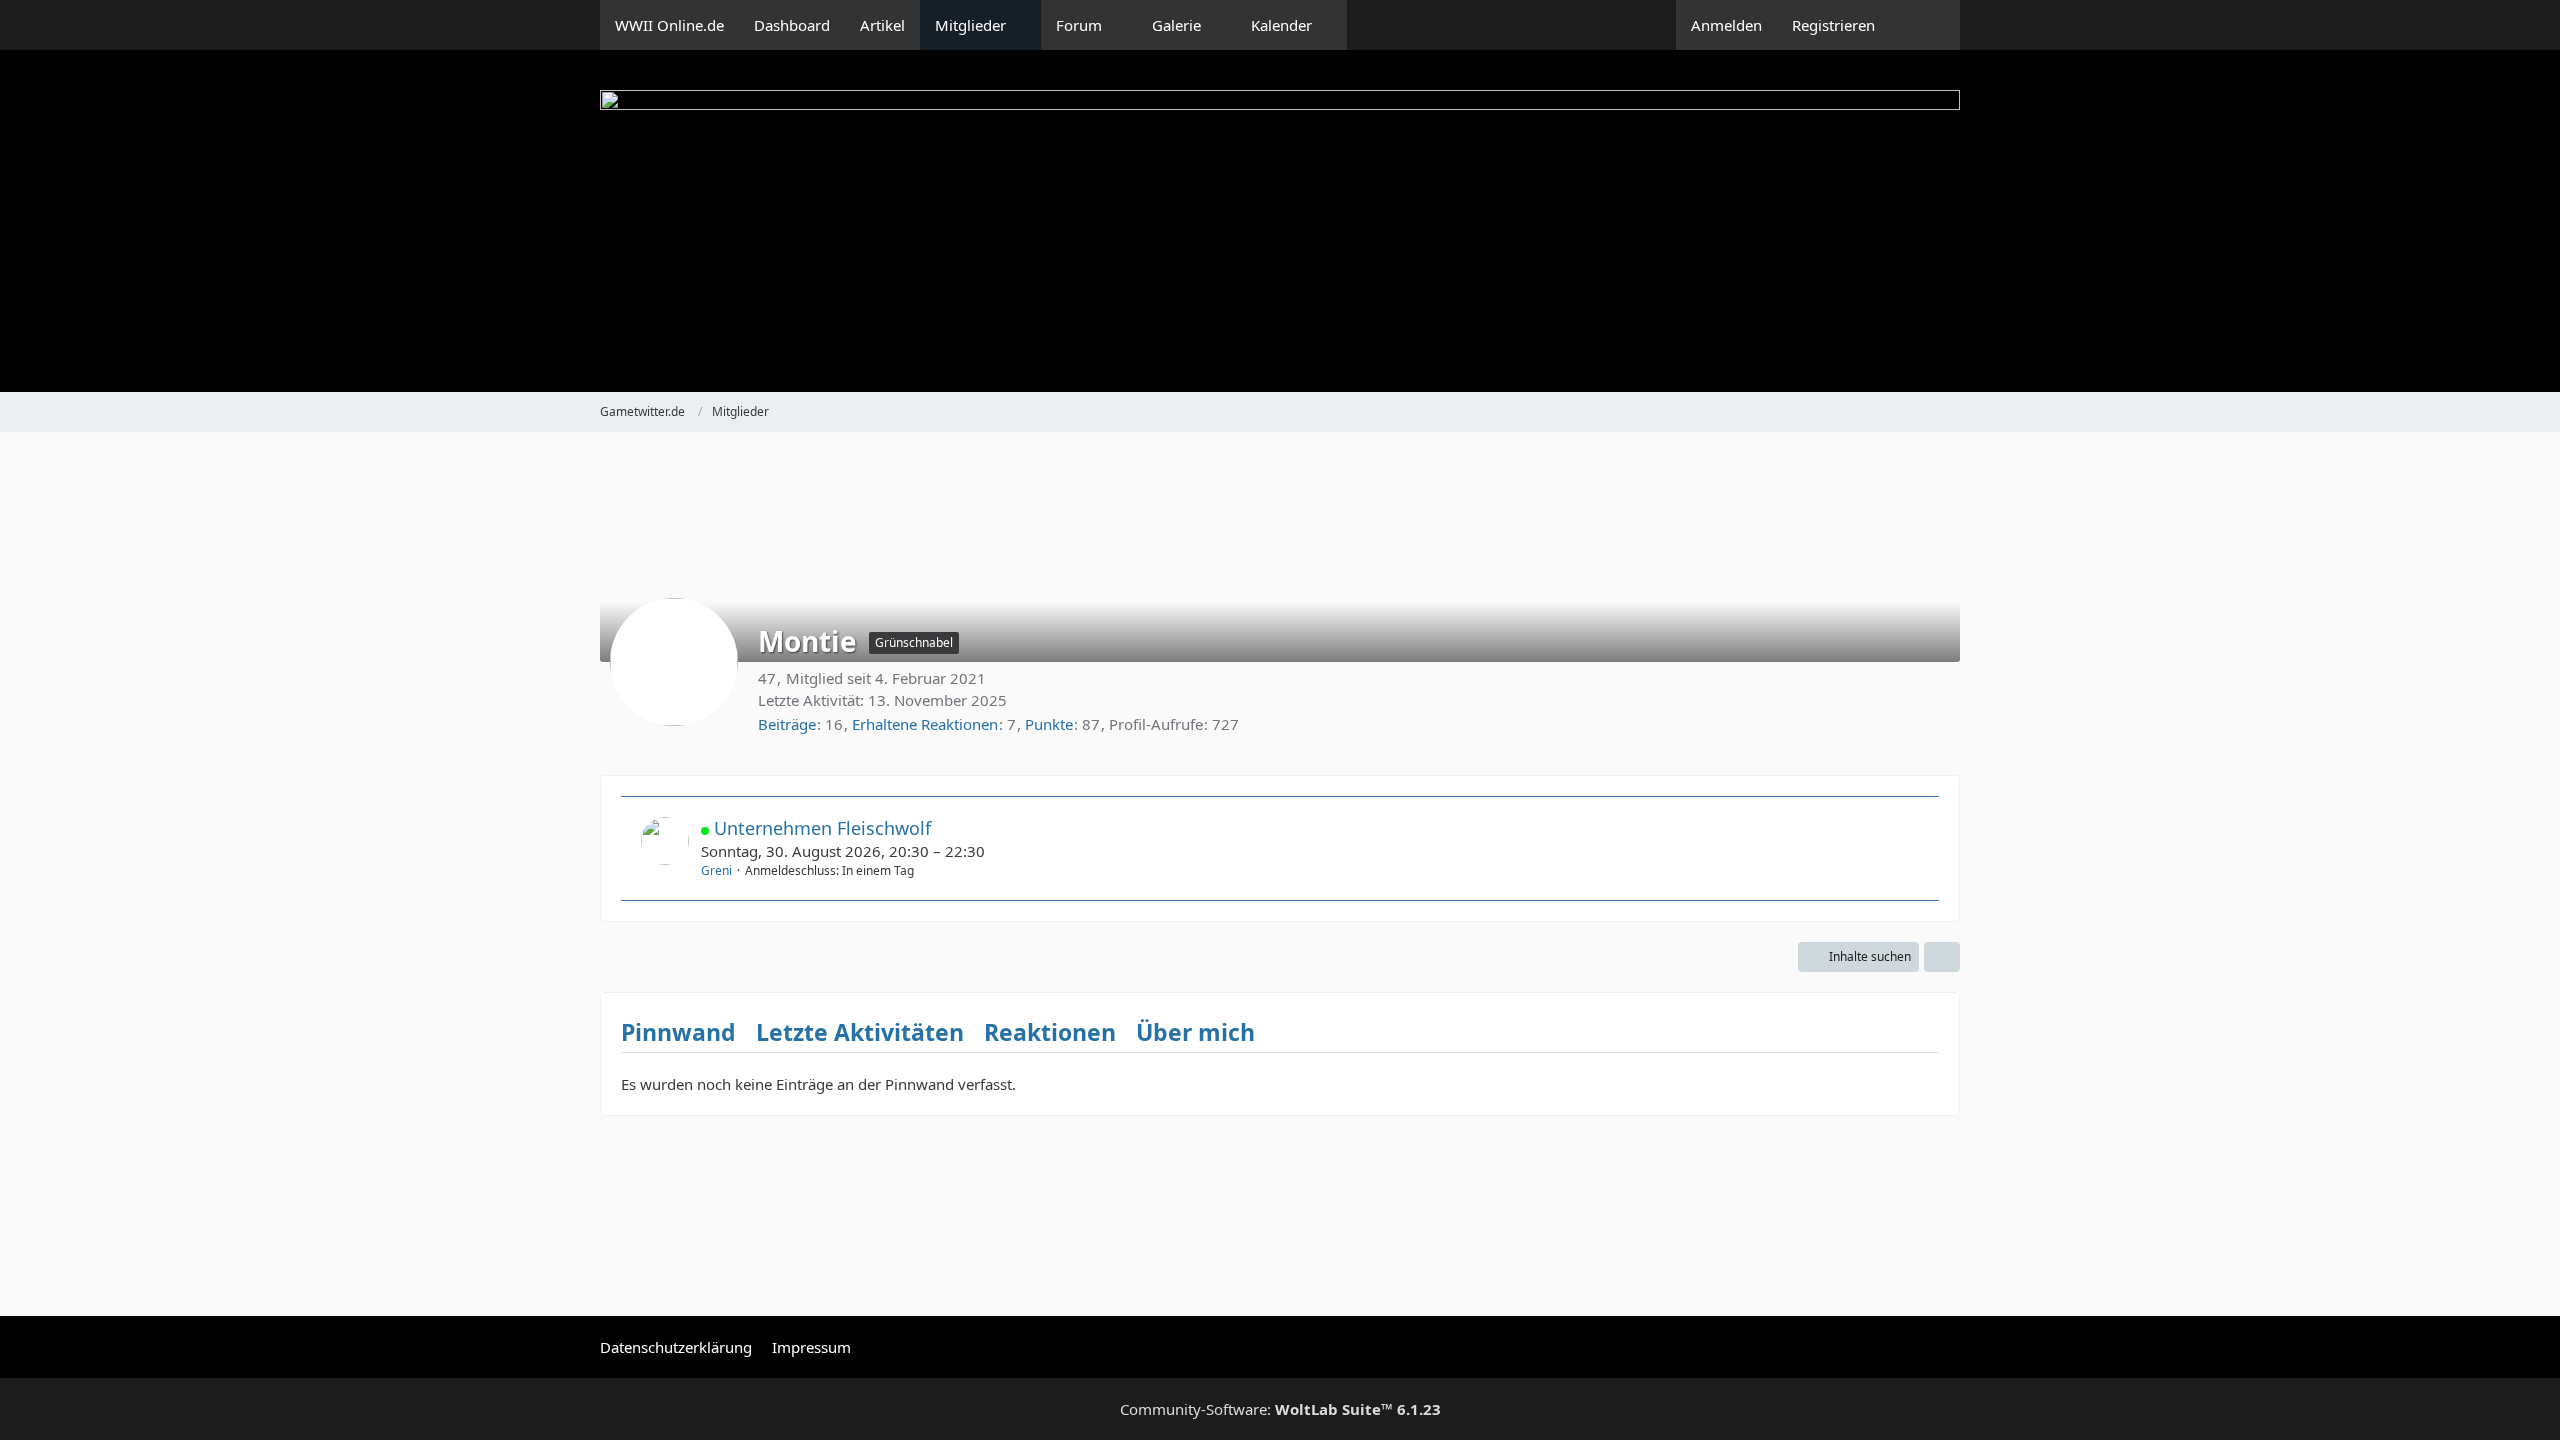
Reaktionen (1050, 1032)
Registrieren (1833, 25)
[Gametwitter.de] (1280, 221)
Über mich (1195, 1032)
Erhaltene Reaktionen (925, 724)
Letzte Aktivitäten (860, 1032)
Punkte (1049, 724)
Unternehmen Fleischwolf (822, 828)
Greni (716, 870)
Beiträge (787, 724)
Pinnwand (678, 1032)
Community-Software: (1280, 1409)
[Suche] (1925, 25)
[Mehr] (1942, 957)
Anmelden (1726, 25)
